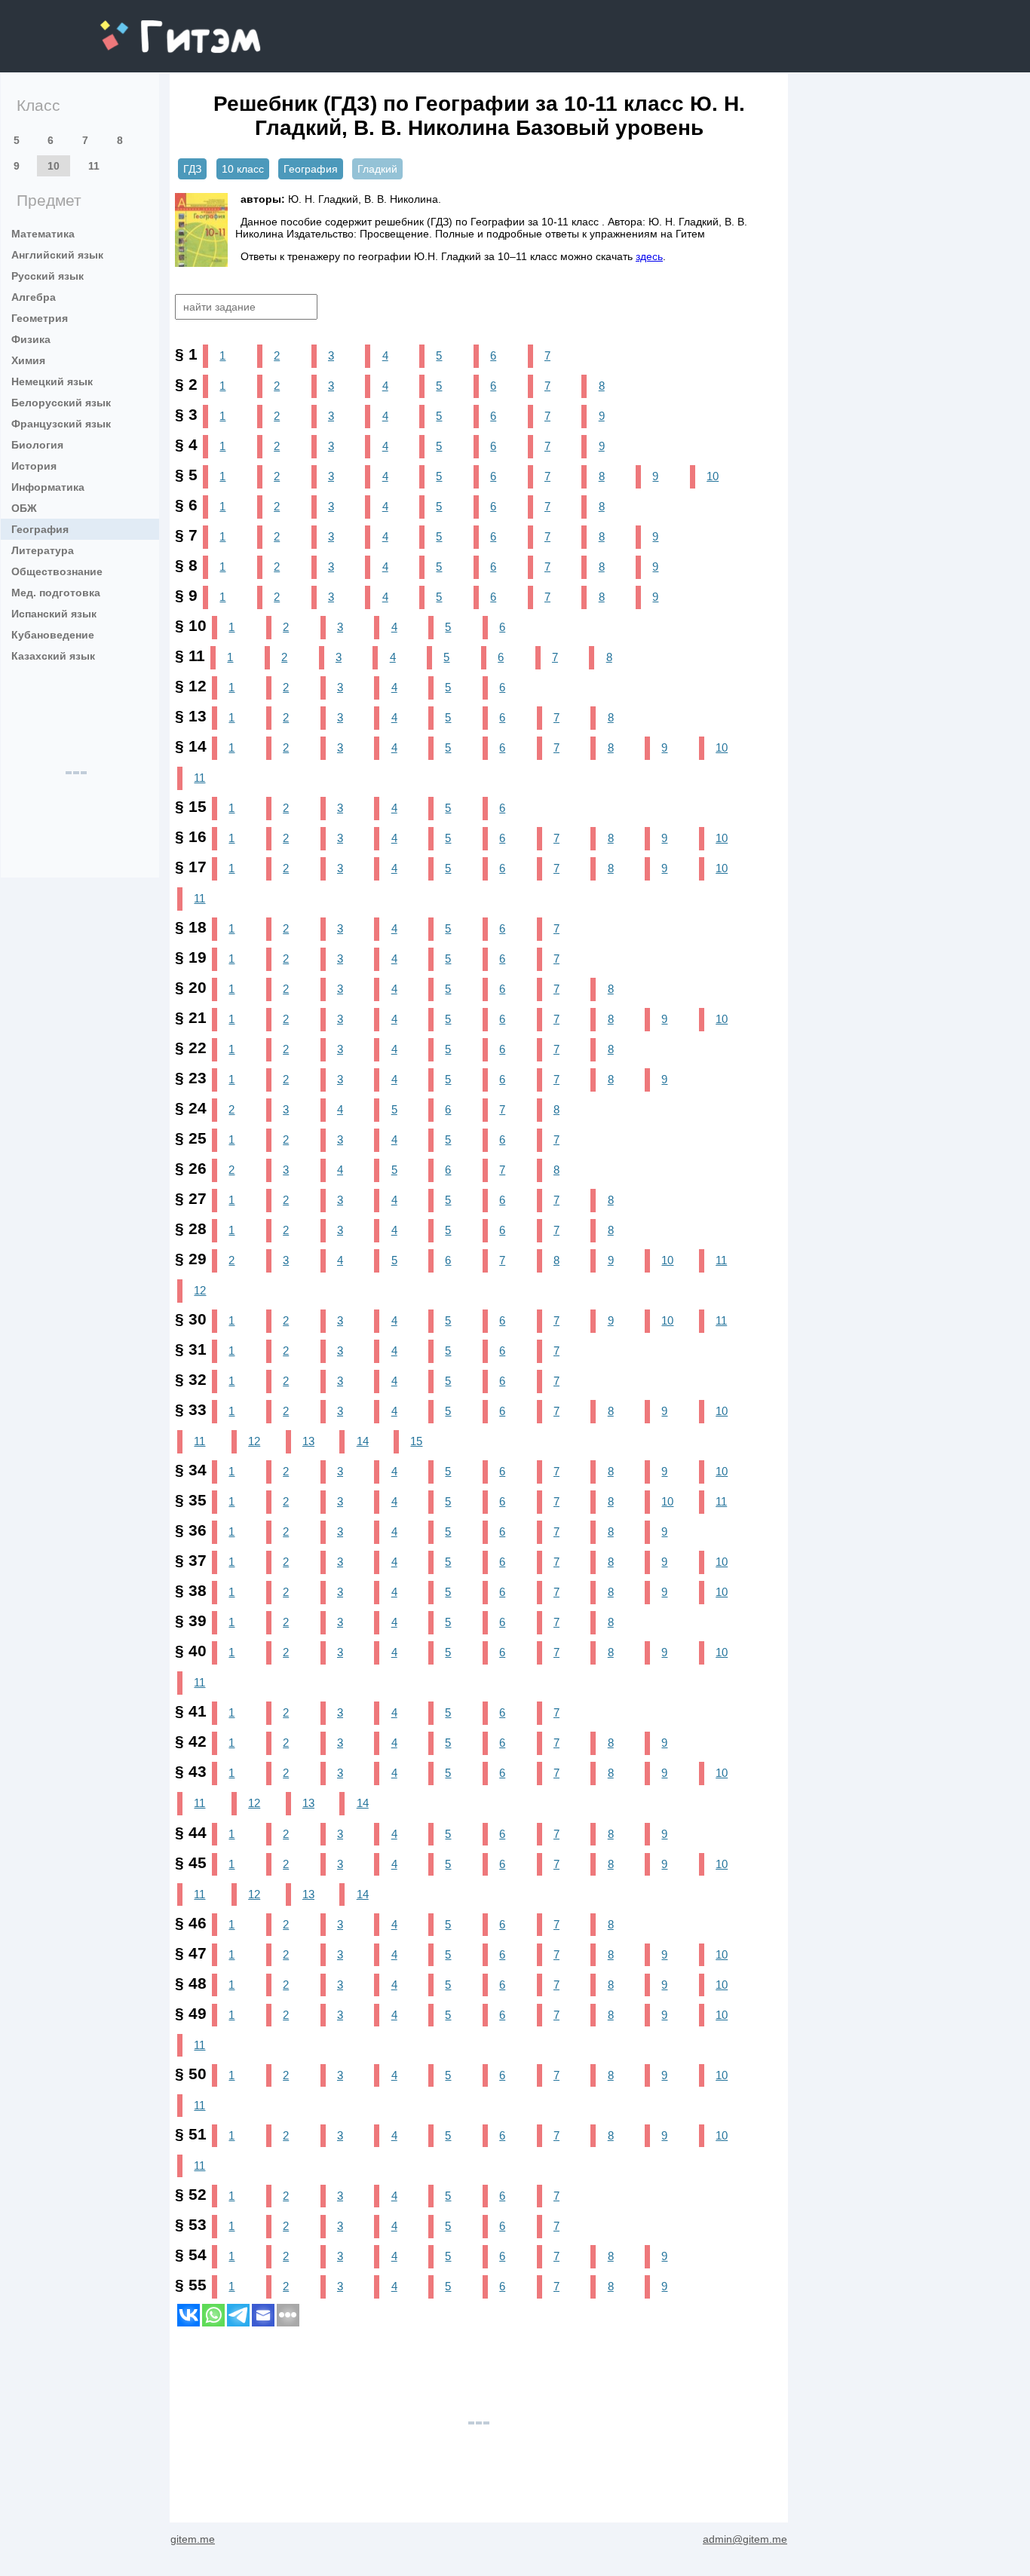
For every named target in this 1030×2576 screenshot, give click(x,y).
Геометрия (40, 318)
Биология (37, 445)
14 (363, 1441)
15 (416, 1441)
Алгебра (34, 297)
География (40, 529)
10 (54, 166)
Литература (43, 550)
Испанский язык (54, 614)
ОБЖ (24, 508)
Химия (28, 360)
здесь (649, 256)
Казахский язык (53, 656)
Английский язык (57, 255)
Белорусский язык (61, 403)
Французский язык (61, 424)
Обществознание (57, 571)
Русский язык (48, 276)
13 (308, 1441)
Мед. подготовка (56, 593)
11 (94, 166)
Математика (43, 234)
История (34, 466)
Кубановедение (53, 635)
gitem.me (140, 27)
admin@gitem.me (745, 2539)
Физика (31, 339)
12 (200, 1290)
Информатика (48, 487)
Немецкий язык (52, 381)
